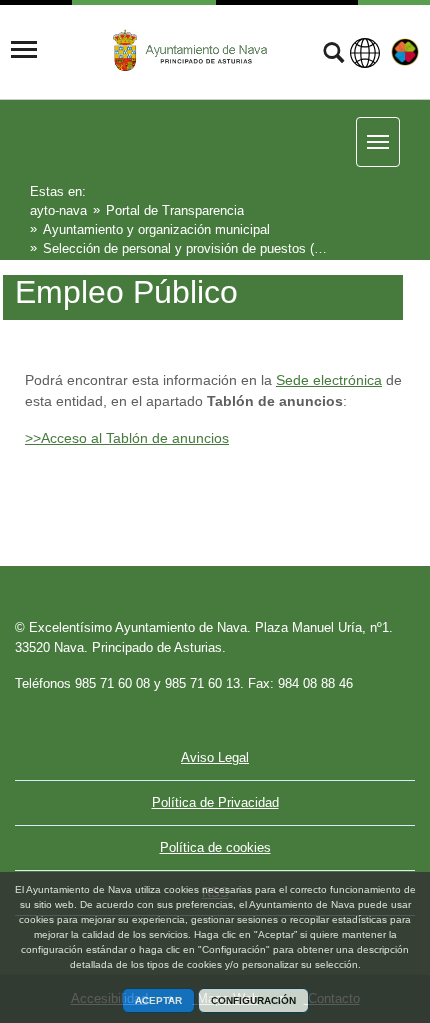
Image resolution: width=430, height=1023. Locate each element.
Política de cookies (215, 847)
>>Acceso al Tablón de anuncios (127, 438)
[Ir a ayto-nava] (192, 51)
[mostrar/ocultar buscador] (333, 55)
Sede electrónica (329, 380)
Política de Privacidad (215, 802)
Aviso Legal (215, 757)
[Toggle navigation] (24, 50)
